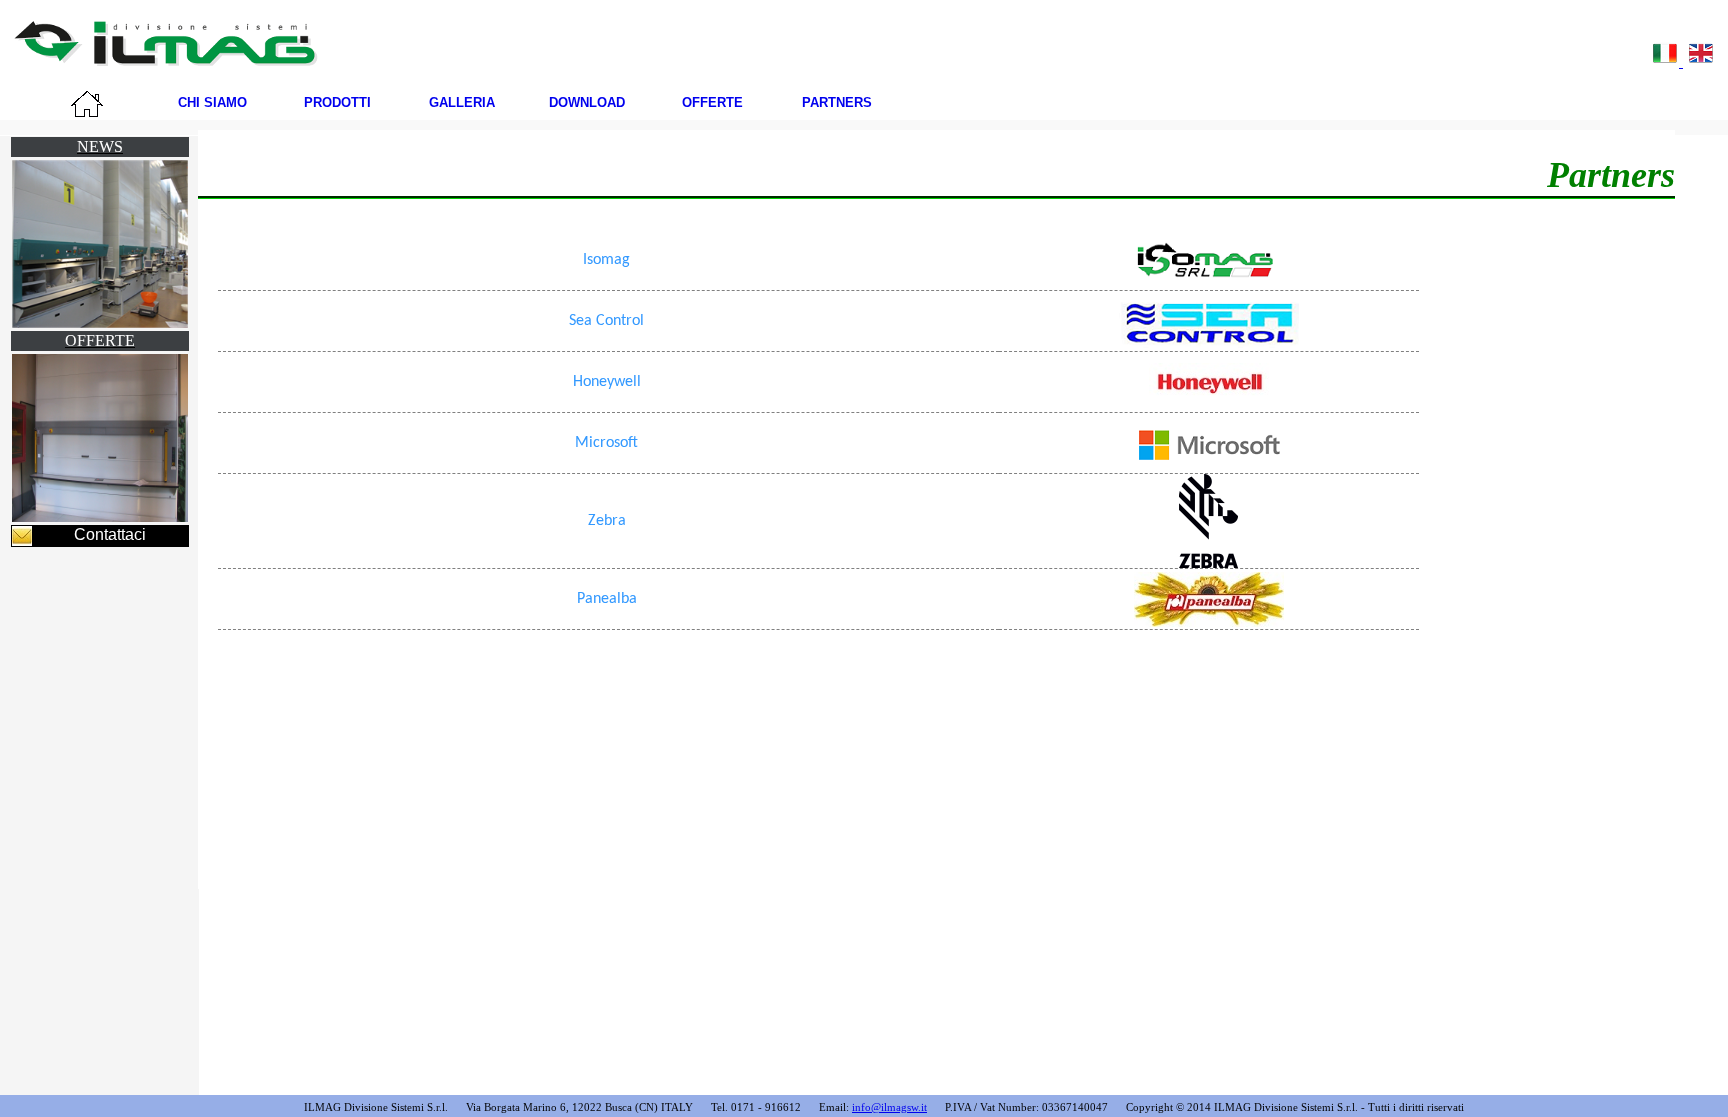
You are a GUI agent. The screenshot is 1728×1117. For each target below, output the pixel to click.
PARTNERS (837, 102)
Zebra (607, 521)
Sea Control (606, 321)
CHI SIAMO (212, 102)
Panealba (607, 599)
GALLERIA (462, 102)
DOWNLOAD (587, 102)
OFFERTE (712, 102)
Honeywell (607, 382)
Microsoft (606, 443)
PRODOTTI (337, 102)
